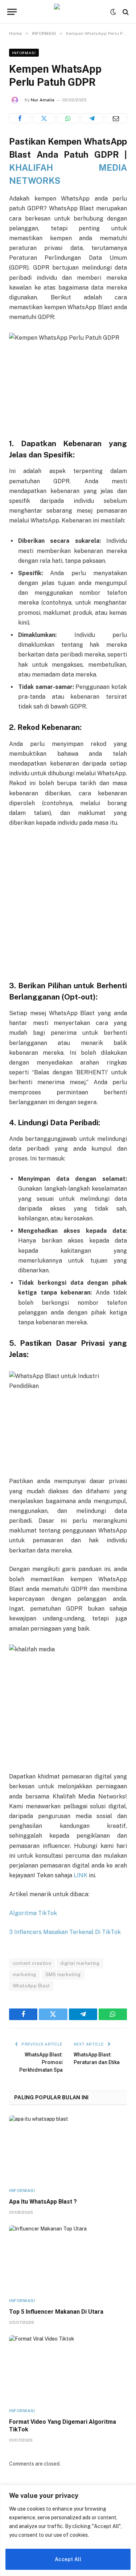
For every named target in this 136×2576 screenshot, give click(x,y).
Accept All (68, 2559)
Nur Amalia (43, 100)
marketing (24, 1975)
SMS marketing (63, 1975)
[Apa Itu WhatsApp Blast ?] (68, 2149)
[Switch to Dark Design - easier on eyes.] (113, 12)
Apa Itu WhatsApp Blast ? (43, 2202)
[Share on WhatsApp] (68, 118)
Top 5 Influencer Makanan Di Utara (56, 2312)
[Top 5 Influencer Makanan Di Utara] (68, 2258)
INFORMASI (24, 53)
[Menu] (12, 12)
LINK (81, 1875)
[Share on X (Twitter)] (44, 118)
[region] (68, 2530)
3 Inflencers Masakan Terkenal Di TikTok (65, 1932)
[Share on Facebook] (20, 118)
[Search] (125, 12)
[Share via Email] (116, 118)
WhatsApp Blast (31, 1986)
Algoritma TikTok (33, 1913)
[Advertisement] (68, 905)
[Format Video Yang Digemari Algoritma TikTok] (68, 2368)
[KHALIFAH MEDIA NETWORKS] (68, 12)
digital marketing (80, 1963)
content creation (32, 1963)
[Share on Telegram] (92, 118)
